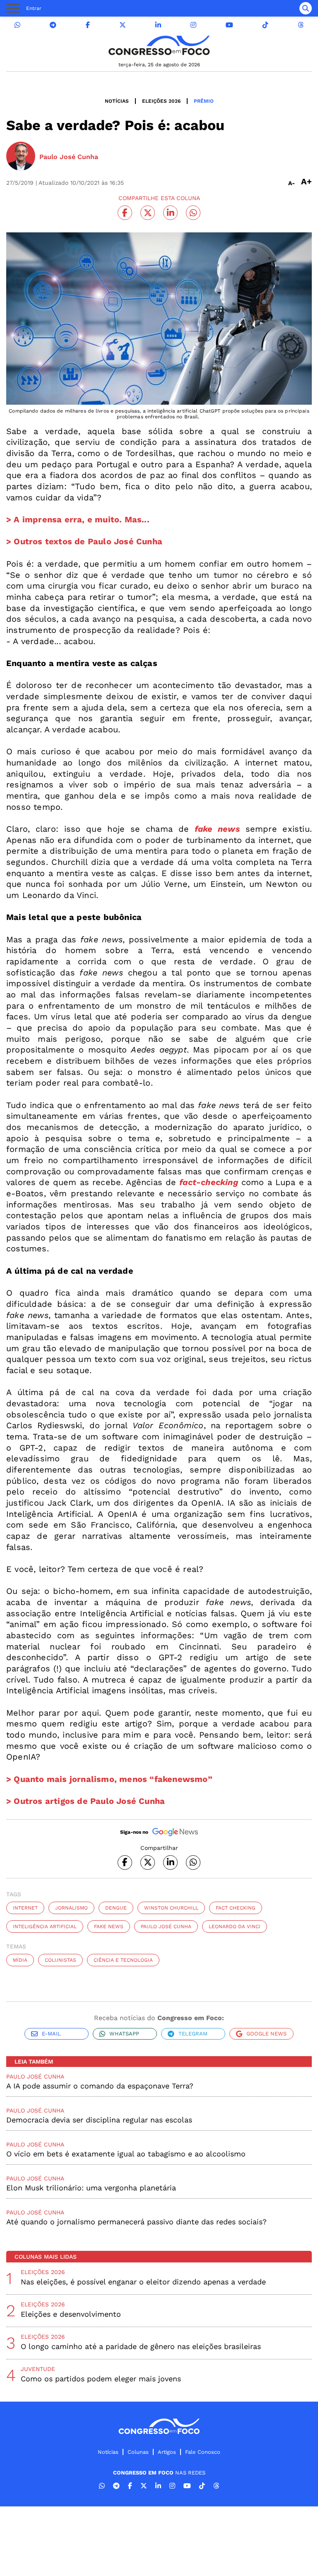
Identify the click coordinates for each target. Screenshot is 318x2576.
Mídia (20, 1960)
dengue (116, 1908)
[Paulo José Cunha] (21, 157)
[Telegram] (53, 25)
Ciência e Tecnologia (123, 1960)
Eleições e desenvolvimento (71, 2314)
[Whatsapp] (17, 25)
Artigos (167, 2452)
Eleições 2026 (161, 101)
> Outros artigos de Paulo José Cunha (86, 1801)
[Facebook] (88, 25)
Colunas (138, 2452)
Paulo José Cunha (166, 1927)
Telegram (193, 2034)
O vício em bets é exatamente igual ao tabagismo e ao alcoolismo (126, 2154)
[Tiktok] (265, 25)
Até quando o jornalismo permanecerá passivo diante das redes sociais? (136, 2222)
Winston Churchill (171, 1908)
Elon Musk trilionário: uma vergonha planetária (91, 2188)
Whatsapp (124, 2034)
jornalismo (71, 1908)
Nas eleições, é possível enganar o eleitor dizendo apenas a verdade (143, 2282)
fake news (109, 1927)
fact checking (236, 1908)
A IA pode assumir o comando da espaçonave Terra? (100, 2086)
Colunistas (60, 1960)
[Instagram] (193, 25)
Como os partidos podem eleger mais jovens (101, 2379)
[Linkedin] (158, 25)
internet (25, 1908)
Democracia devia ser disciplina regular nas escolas (99, 2120)
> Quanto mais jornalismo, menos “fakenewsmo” (109, 1779)
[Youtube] (229, 25)
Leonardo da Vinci (235, 1927)
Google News (266, 2034)
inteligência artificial (45, 1927)
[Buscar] (306, 8)
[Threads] (301, 25)
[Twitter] (123, 25)
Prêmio (204, 101)
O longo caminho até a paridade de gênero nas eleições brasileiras (141, 2346)
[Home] (159, 45)
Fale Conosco (203, 2452)
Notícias (117, 101)
